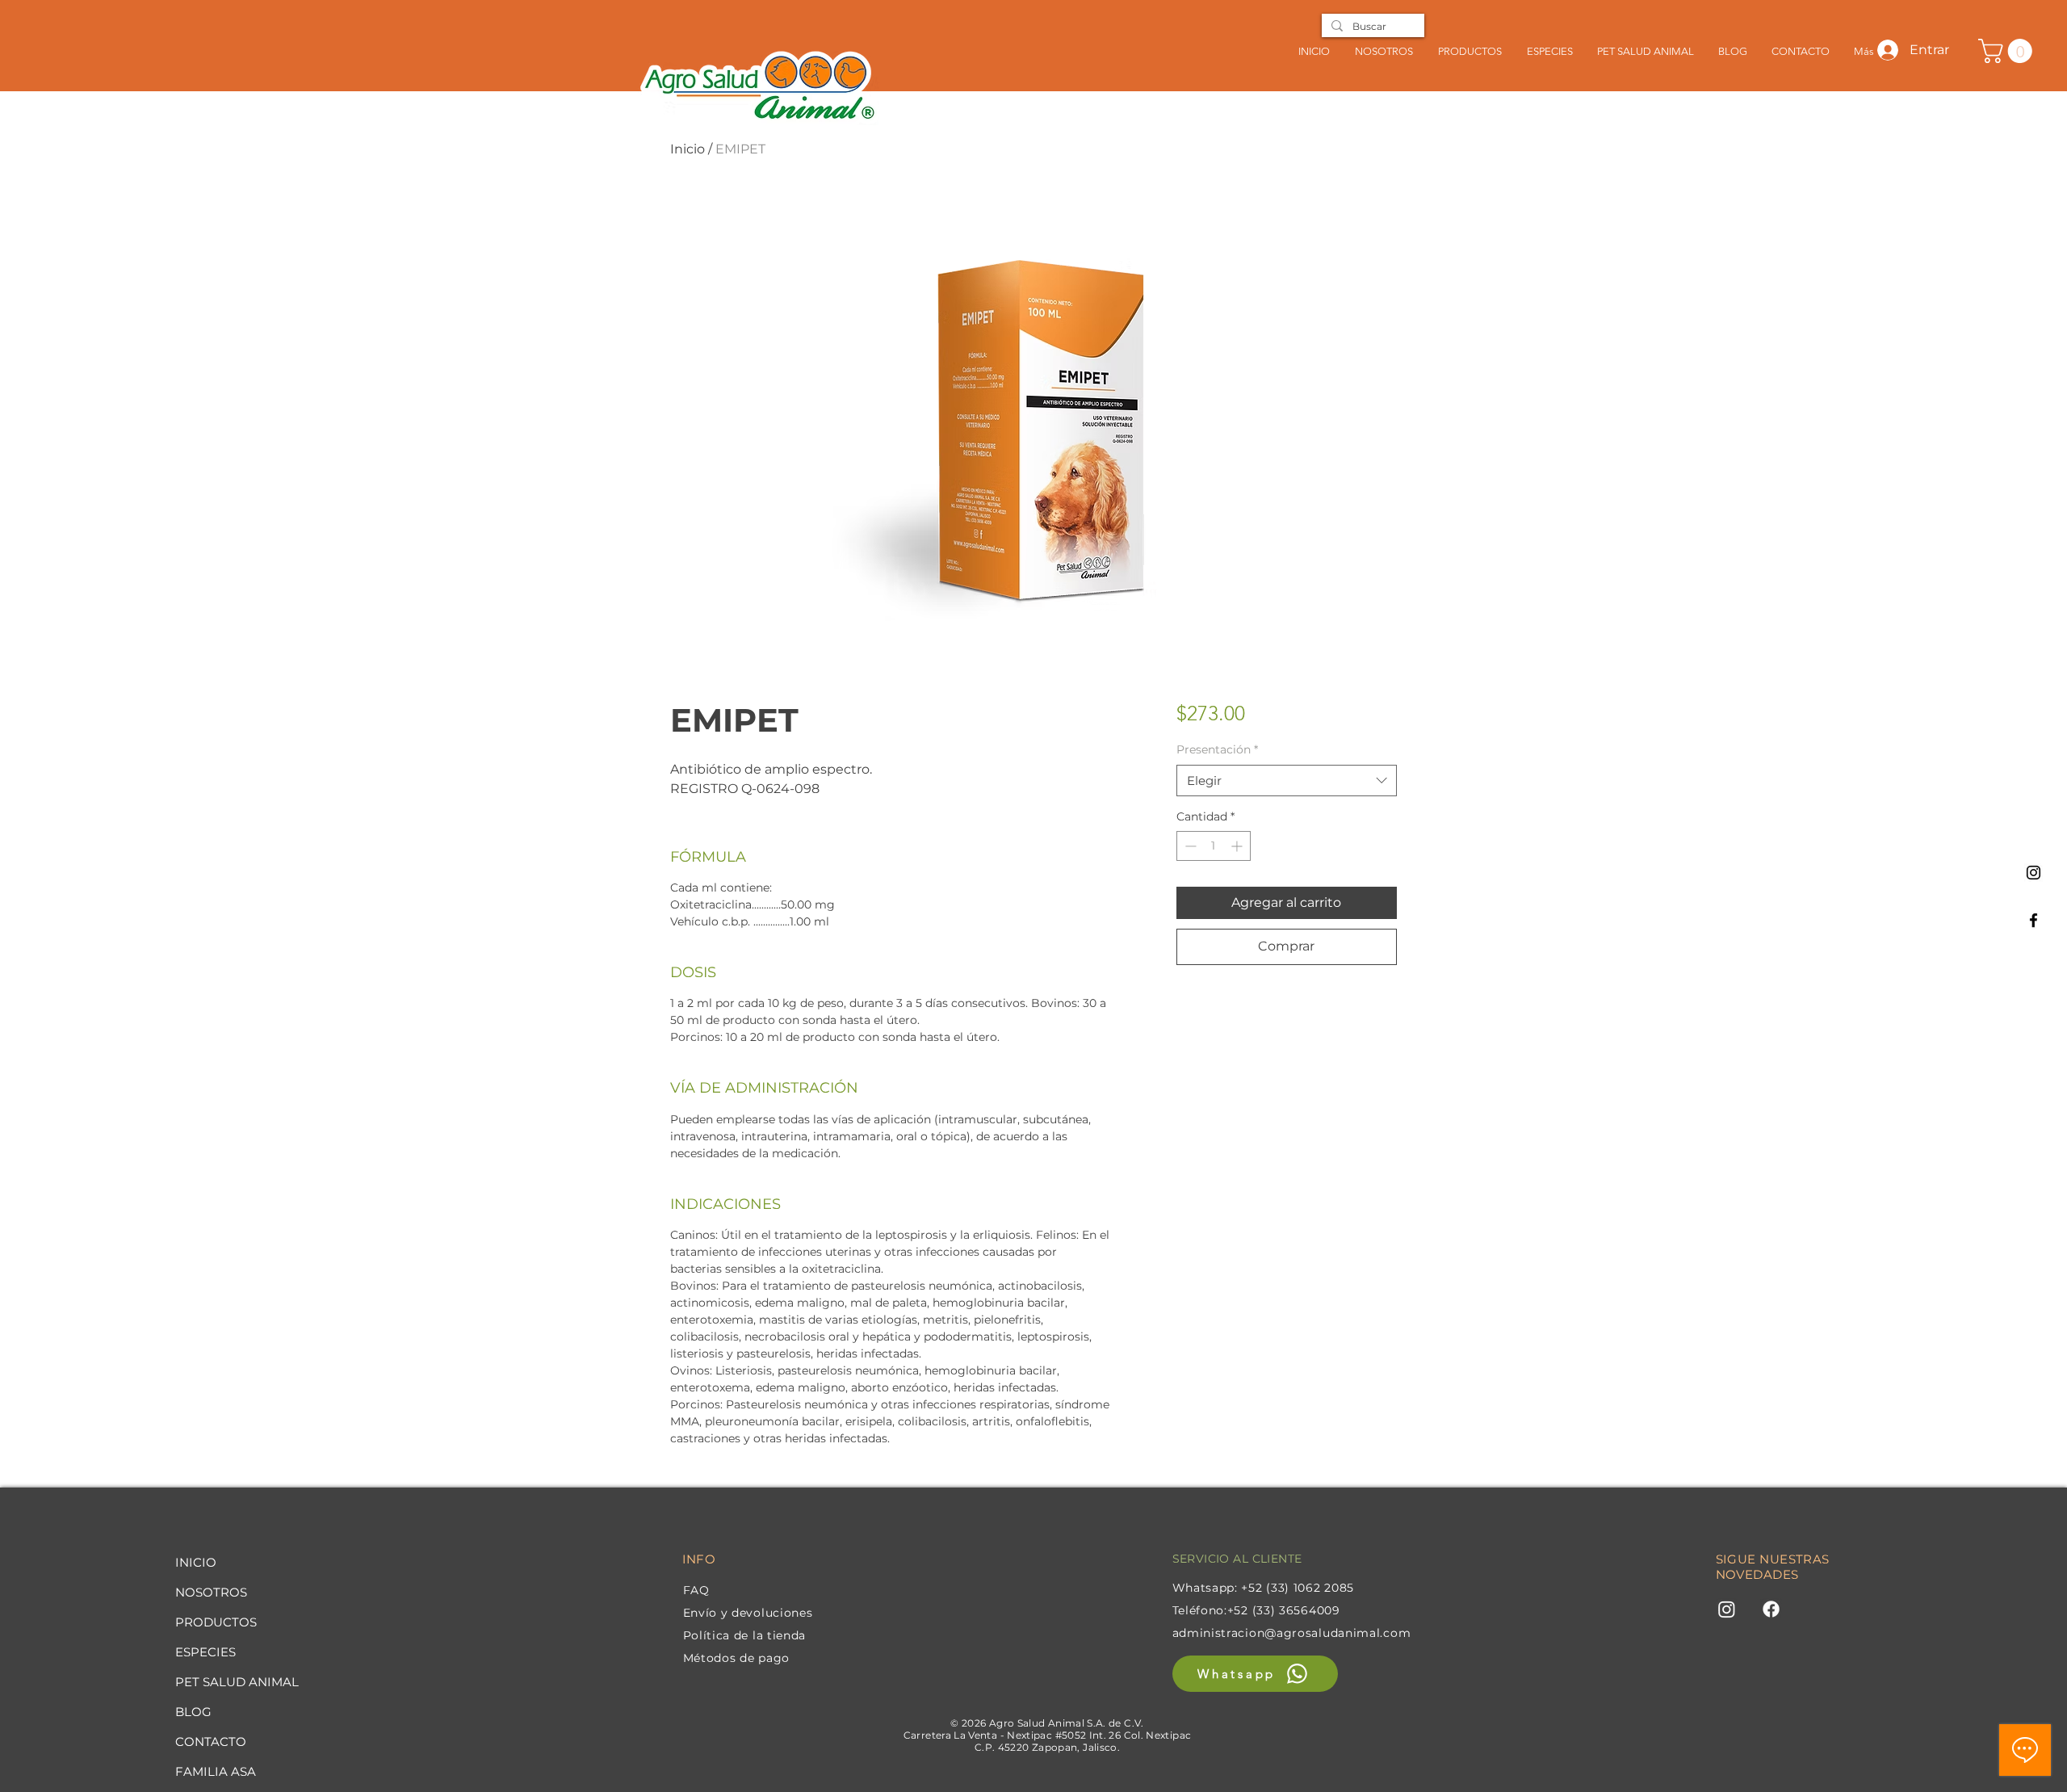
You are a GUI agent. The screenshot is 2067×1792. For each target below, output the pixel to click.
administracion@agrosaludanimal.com (1292, 1633)
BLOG (193, 1712)
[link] (2008, 51)
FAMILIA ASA (216, 1771)
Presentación (1217, 749)
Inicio (688, 149)
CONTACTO (211, 1742)
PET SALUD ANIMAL (237, 1682)
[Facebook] (2033, 920)
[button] (1549, 51)
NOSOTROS (211, 1592)
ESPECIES (205, 1652)
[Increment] (1238, 846)
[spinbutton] (1214, 846)
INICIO (196, 1562)
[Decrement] (1189, 846)
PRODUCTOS (216, 1622)
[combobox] (1287, 781)
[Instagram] (2033, 873)
